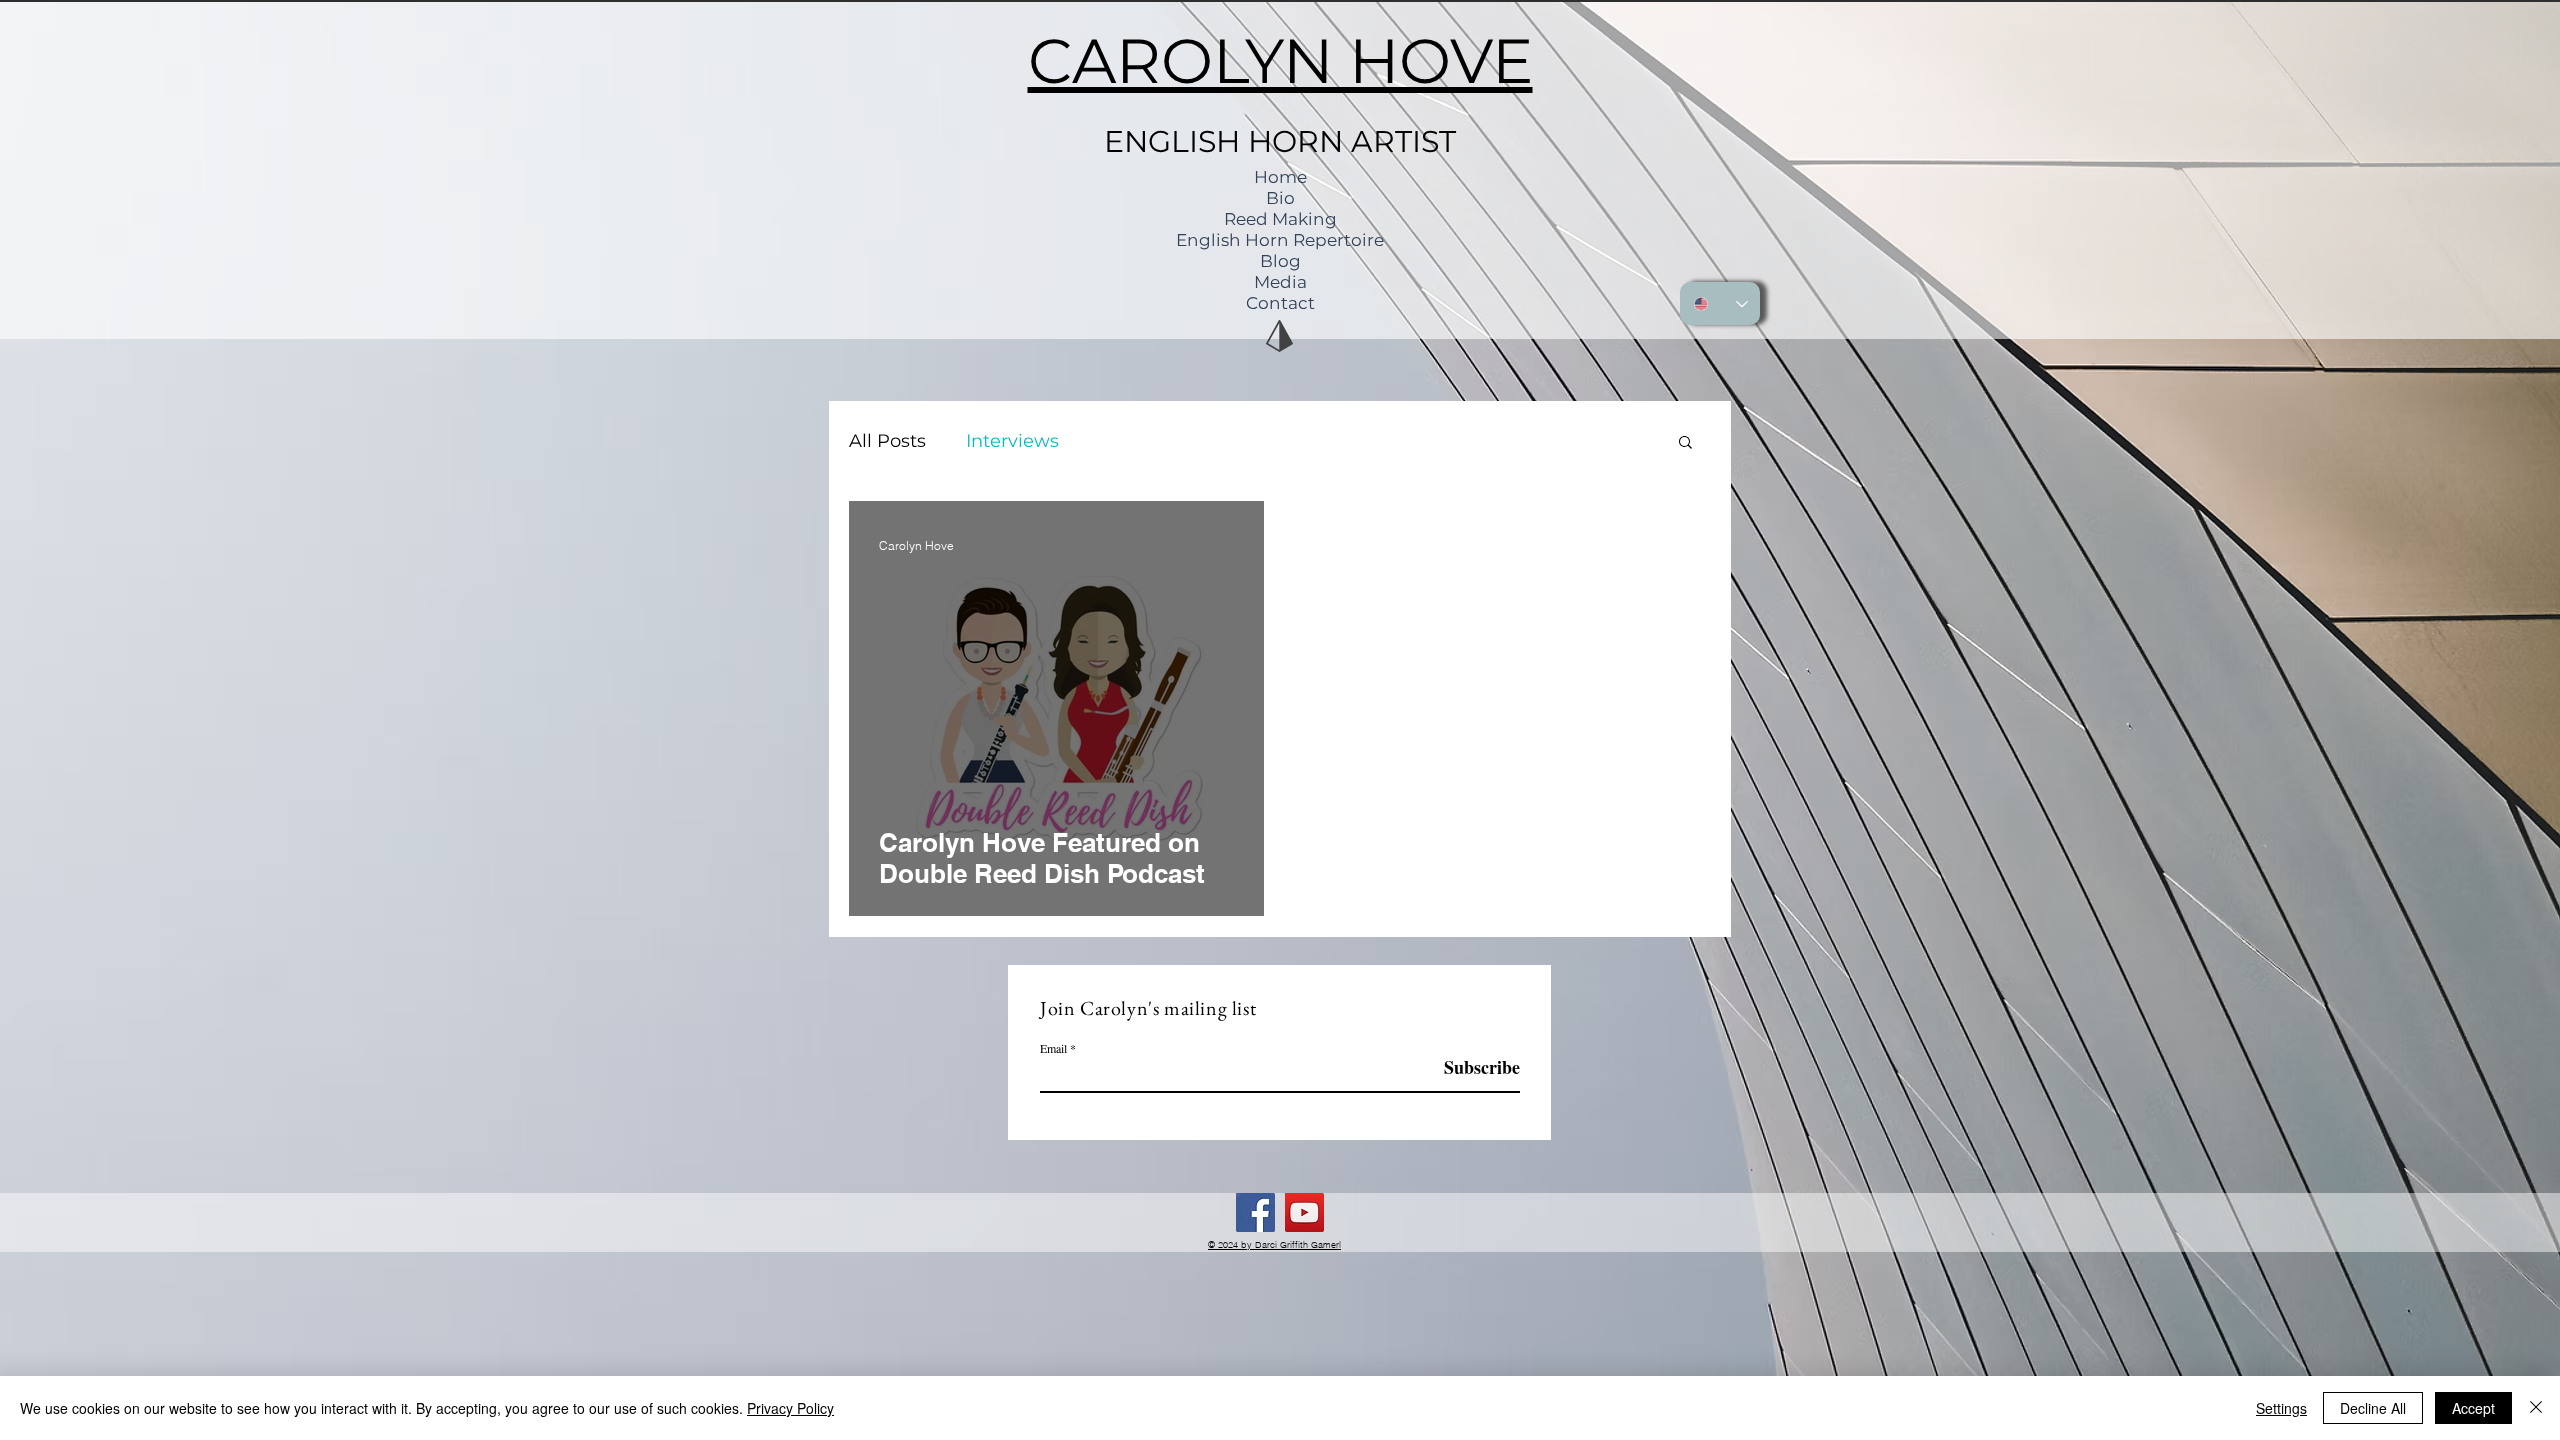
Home (1280, 177)
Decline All (2373, 1408)
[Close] (2536, 1408)
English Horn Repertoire (1280, 240)
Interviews (1012, 441)
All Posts (887, 441)
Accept (2473, 1408)
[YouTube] (1304, 1212)
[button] (1685, 443)
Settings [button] (2281, 1408)
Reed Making (1280, 219)
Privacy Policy (790, 1408)
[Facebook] (1255, 1212)
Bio (1280, 198)
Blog (1280, 261)
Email (1053, 1048)
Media (1280, 282)
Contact (1280, 303)
